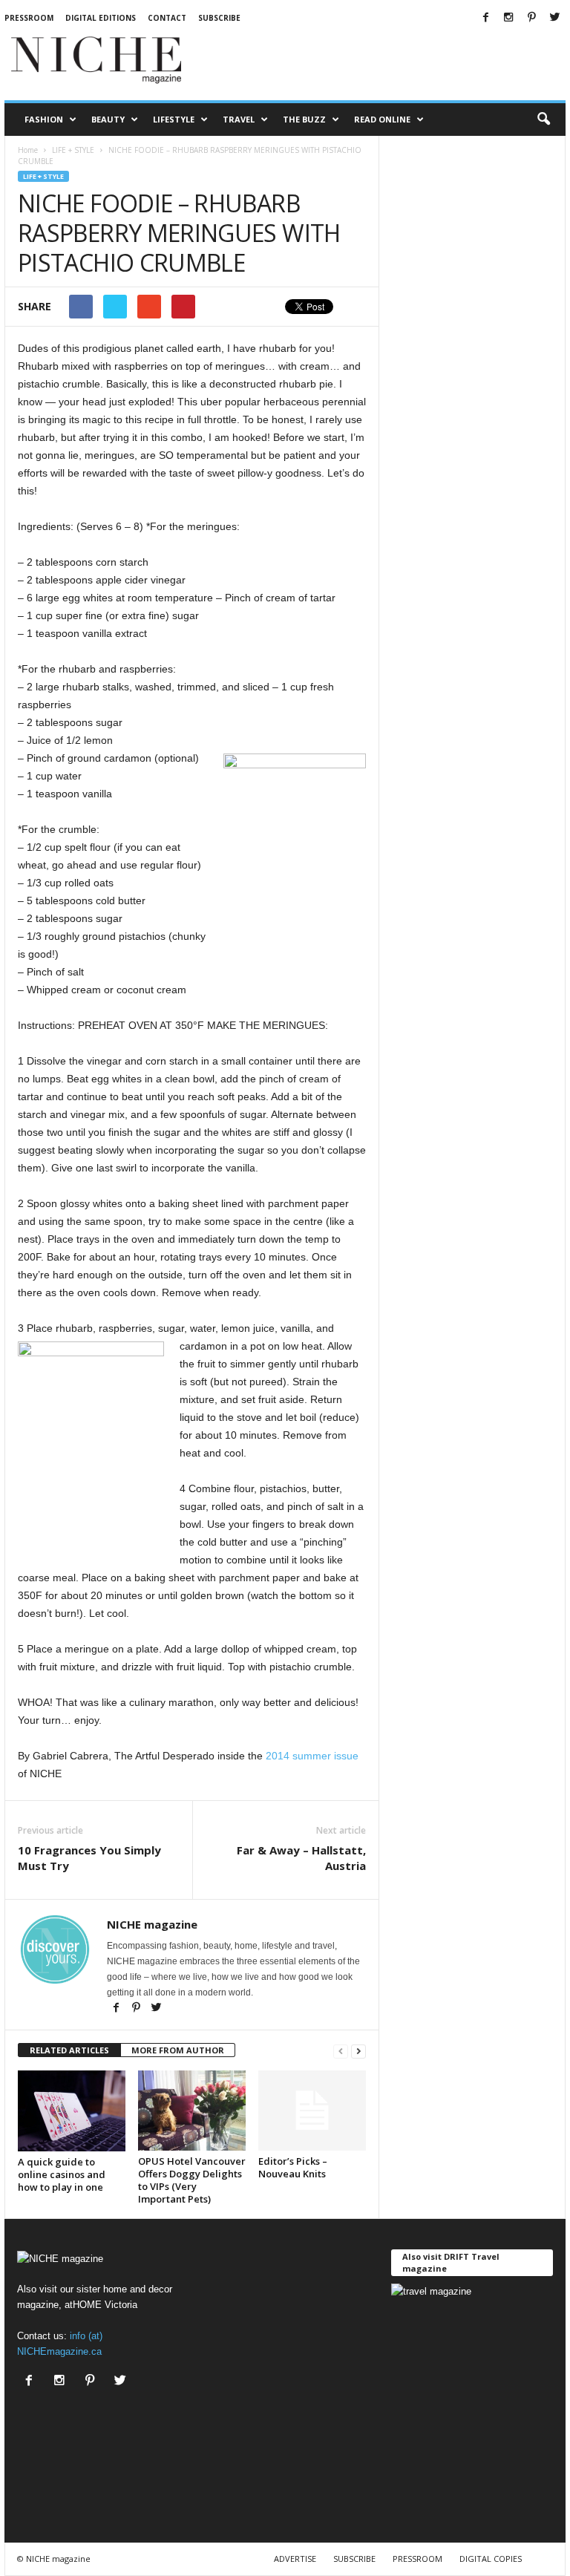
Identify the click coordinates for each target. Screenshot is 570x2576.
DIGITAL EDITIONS (101, 18)
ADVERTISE (295, 2559)
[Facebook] (485, 18)
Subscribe (219, 18)
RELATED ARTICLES (69, 2050)
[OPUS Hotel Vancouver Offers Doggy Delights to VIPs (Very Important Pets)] (192, 2111)
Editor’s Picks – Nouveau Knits (293, 2167)
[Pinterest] (531, 18)
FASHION (44, 119)
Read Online (382, 119)
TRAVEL (239, 119)
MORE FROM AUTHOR (178, 2050)
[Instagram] (508, 18)
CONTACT (167, 18)
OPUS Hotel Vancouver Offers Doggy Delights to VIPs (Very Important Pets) (192, 2180)
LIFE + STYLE (43, 176)
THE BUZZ (304, 119)
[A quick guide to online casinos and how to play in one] (72, 2111)
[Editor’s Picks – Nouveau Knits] (312, 2111)
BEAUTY (108, 119)
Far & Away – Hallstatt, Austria (301, 1858)
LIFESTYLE (174, 119)
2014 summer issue (312, 1756)
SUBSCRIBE (354, 2559)
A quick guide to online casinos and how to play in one (62, 2174)
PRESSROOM (29, 18)
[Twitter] (554, 18)
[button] (543, 120)
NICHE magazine (152, 1924)
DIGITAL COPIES (491, 2559)
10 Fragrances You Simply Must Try (89, 1858)
